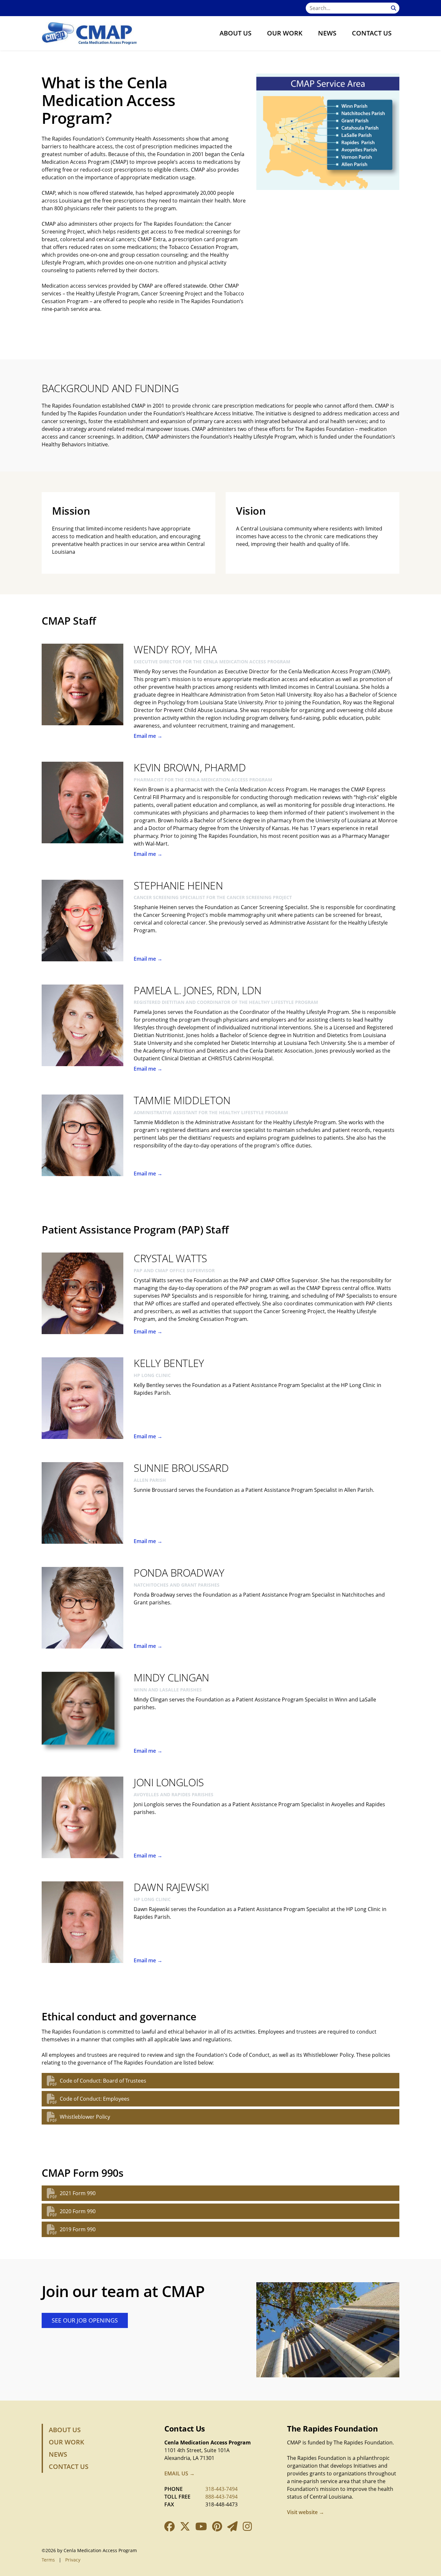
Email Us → (179, 2473)
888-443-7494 (221, 2497)
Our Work (285, 33)
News (327, 33)
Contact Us (372, 33)
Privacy (73, 2560)
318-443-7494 (221, 2489)
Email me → (148, 736)
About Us (236, 33)
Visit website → (306, 2512)
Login (5, 2571)
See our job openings (85, 2320)
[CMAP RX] (89, 33)
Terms (48, 2560)
